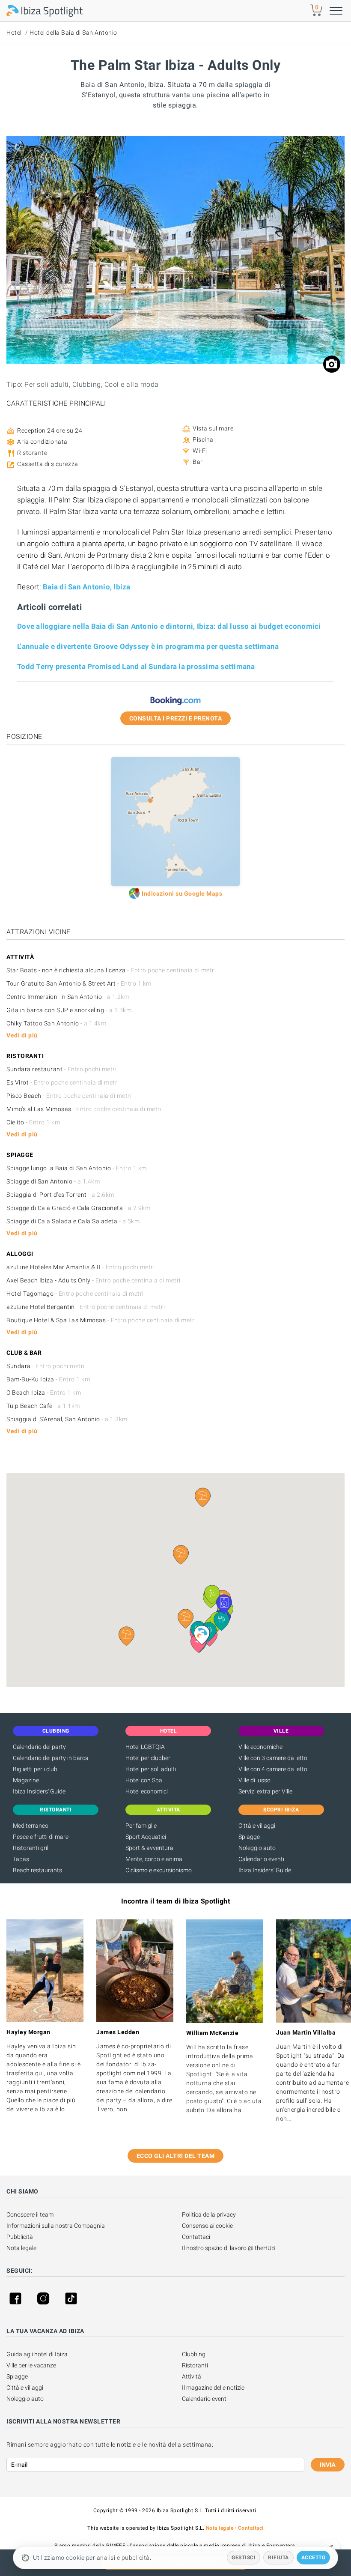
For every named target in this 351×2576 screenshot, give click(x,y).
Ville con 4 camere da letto (273, 1769)
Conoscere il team (30, 2214)
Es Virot (63, 1082)
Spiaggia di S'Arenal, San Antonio (67, 1419)
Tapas (21, 1859)
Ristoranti (195, 2365)
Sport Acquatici (146, 1837)
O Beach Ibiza (44, 1393)
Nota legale (21, 2248)
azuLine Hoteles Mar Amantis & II (80, 1267)
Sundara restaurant (61, 1069)
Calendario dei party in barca (51, 1758)
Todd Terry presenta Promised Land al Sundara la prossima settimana (136, 666)
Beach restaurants (37, 1870)
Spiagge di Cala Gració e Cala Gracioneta (78, 1208)
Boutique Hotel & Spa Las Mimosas (101, 1320)
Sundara (46, 1366)
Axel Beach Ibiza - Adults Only (94, 1280)
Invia (328, 2465)
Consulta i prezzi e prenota (176, 718)
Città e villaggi (257, 1826)
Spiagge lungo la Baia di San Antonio (77, 1168)
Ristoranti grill (31, 1848)
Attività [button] (168, 1810)
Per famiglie (141, 1826)
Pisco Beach (69, 1096)
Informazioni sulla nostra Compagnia (56, 2226)
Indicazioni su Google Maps (182, 894)
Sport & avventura (149, 1848)
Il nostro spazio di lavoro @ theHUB (229, 2248)
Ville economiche (260, 1747)
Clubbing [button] (56, 1731)
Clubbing (194, 2354)
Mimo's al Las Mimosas (84, 1109)
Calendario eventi (261, 1859)
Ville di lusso (254, 1780)
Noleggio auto (257, 1848)
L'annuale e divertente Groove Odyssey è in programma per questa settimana (148, 646)
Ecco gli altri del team (176, 2156)
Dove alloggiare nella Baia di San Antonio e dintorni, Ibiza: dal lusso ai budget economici (169, 626)
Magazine (26, 1780)
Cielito (33, 1122)
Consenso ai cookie (207, 2226)
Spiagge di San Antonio (53, 1181)
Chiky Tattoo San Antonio (56, 1023)
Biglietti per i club (35, 1769)
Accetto (314, 2558)
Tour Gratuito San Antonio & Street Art (79, 983)
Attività (192, 2376)
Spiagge (249, 1837)
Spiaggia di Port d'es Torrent (60, 1195)
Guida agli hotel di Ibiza (37, 2354)
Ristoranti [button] (56, 1810)
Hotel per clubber (148, 1758)
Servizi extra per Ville (265, 1791)
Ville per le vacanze (31, 2365)
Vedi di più (22, 1035)
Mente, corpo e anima (154, 1859)
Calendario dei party (39, 1747)
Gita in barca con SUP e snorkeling (69, 1010)
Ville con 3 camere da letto (273, 1758)
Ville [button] (281, 1731)
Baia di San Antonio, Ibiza (87, 587)
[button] (186, 1619)
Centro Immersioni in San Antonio (68, 997)
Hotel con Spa (144, 1780)
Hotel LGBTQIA (145, 1747)
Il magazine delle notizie (213, 2388)
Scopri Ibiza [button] (281, 1810)
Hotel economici (147, 1791)
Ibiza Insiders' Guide (39, 1791)
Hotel (14, 33)
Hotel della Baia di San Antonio (73, 33)
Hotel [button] (169, 1731)
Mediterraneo (31, 1826)
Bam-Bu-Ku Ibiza (48, 1379)
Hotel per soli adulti (151, 1769)
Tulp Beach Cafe (43, 1406)
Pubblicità (20, 2237)
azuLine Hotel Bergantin (86, 1307)
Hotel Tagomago (75, 1294)
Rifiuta (278, 2558)
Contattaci (196, 2237)
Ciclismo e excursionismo (159, 1870)
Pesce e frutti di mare (41, 1837)
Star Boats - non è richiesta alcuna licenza (111, 970)
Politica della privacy (209, 2214)
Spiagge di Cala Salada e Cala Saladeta (73, 1221)
